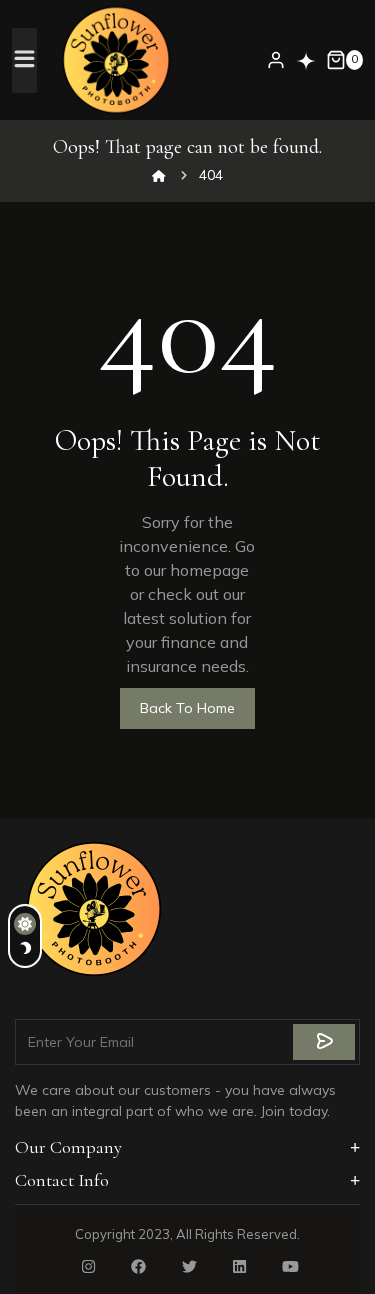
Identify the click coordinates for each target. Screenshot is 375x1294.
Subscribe (324, 1042)
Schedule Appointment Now (306, 61)
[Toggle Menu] (25, 59)
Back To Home (187, 708)
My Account (276, 60)
